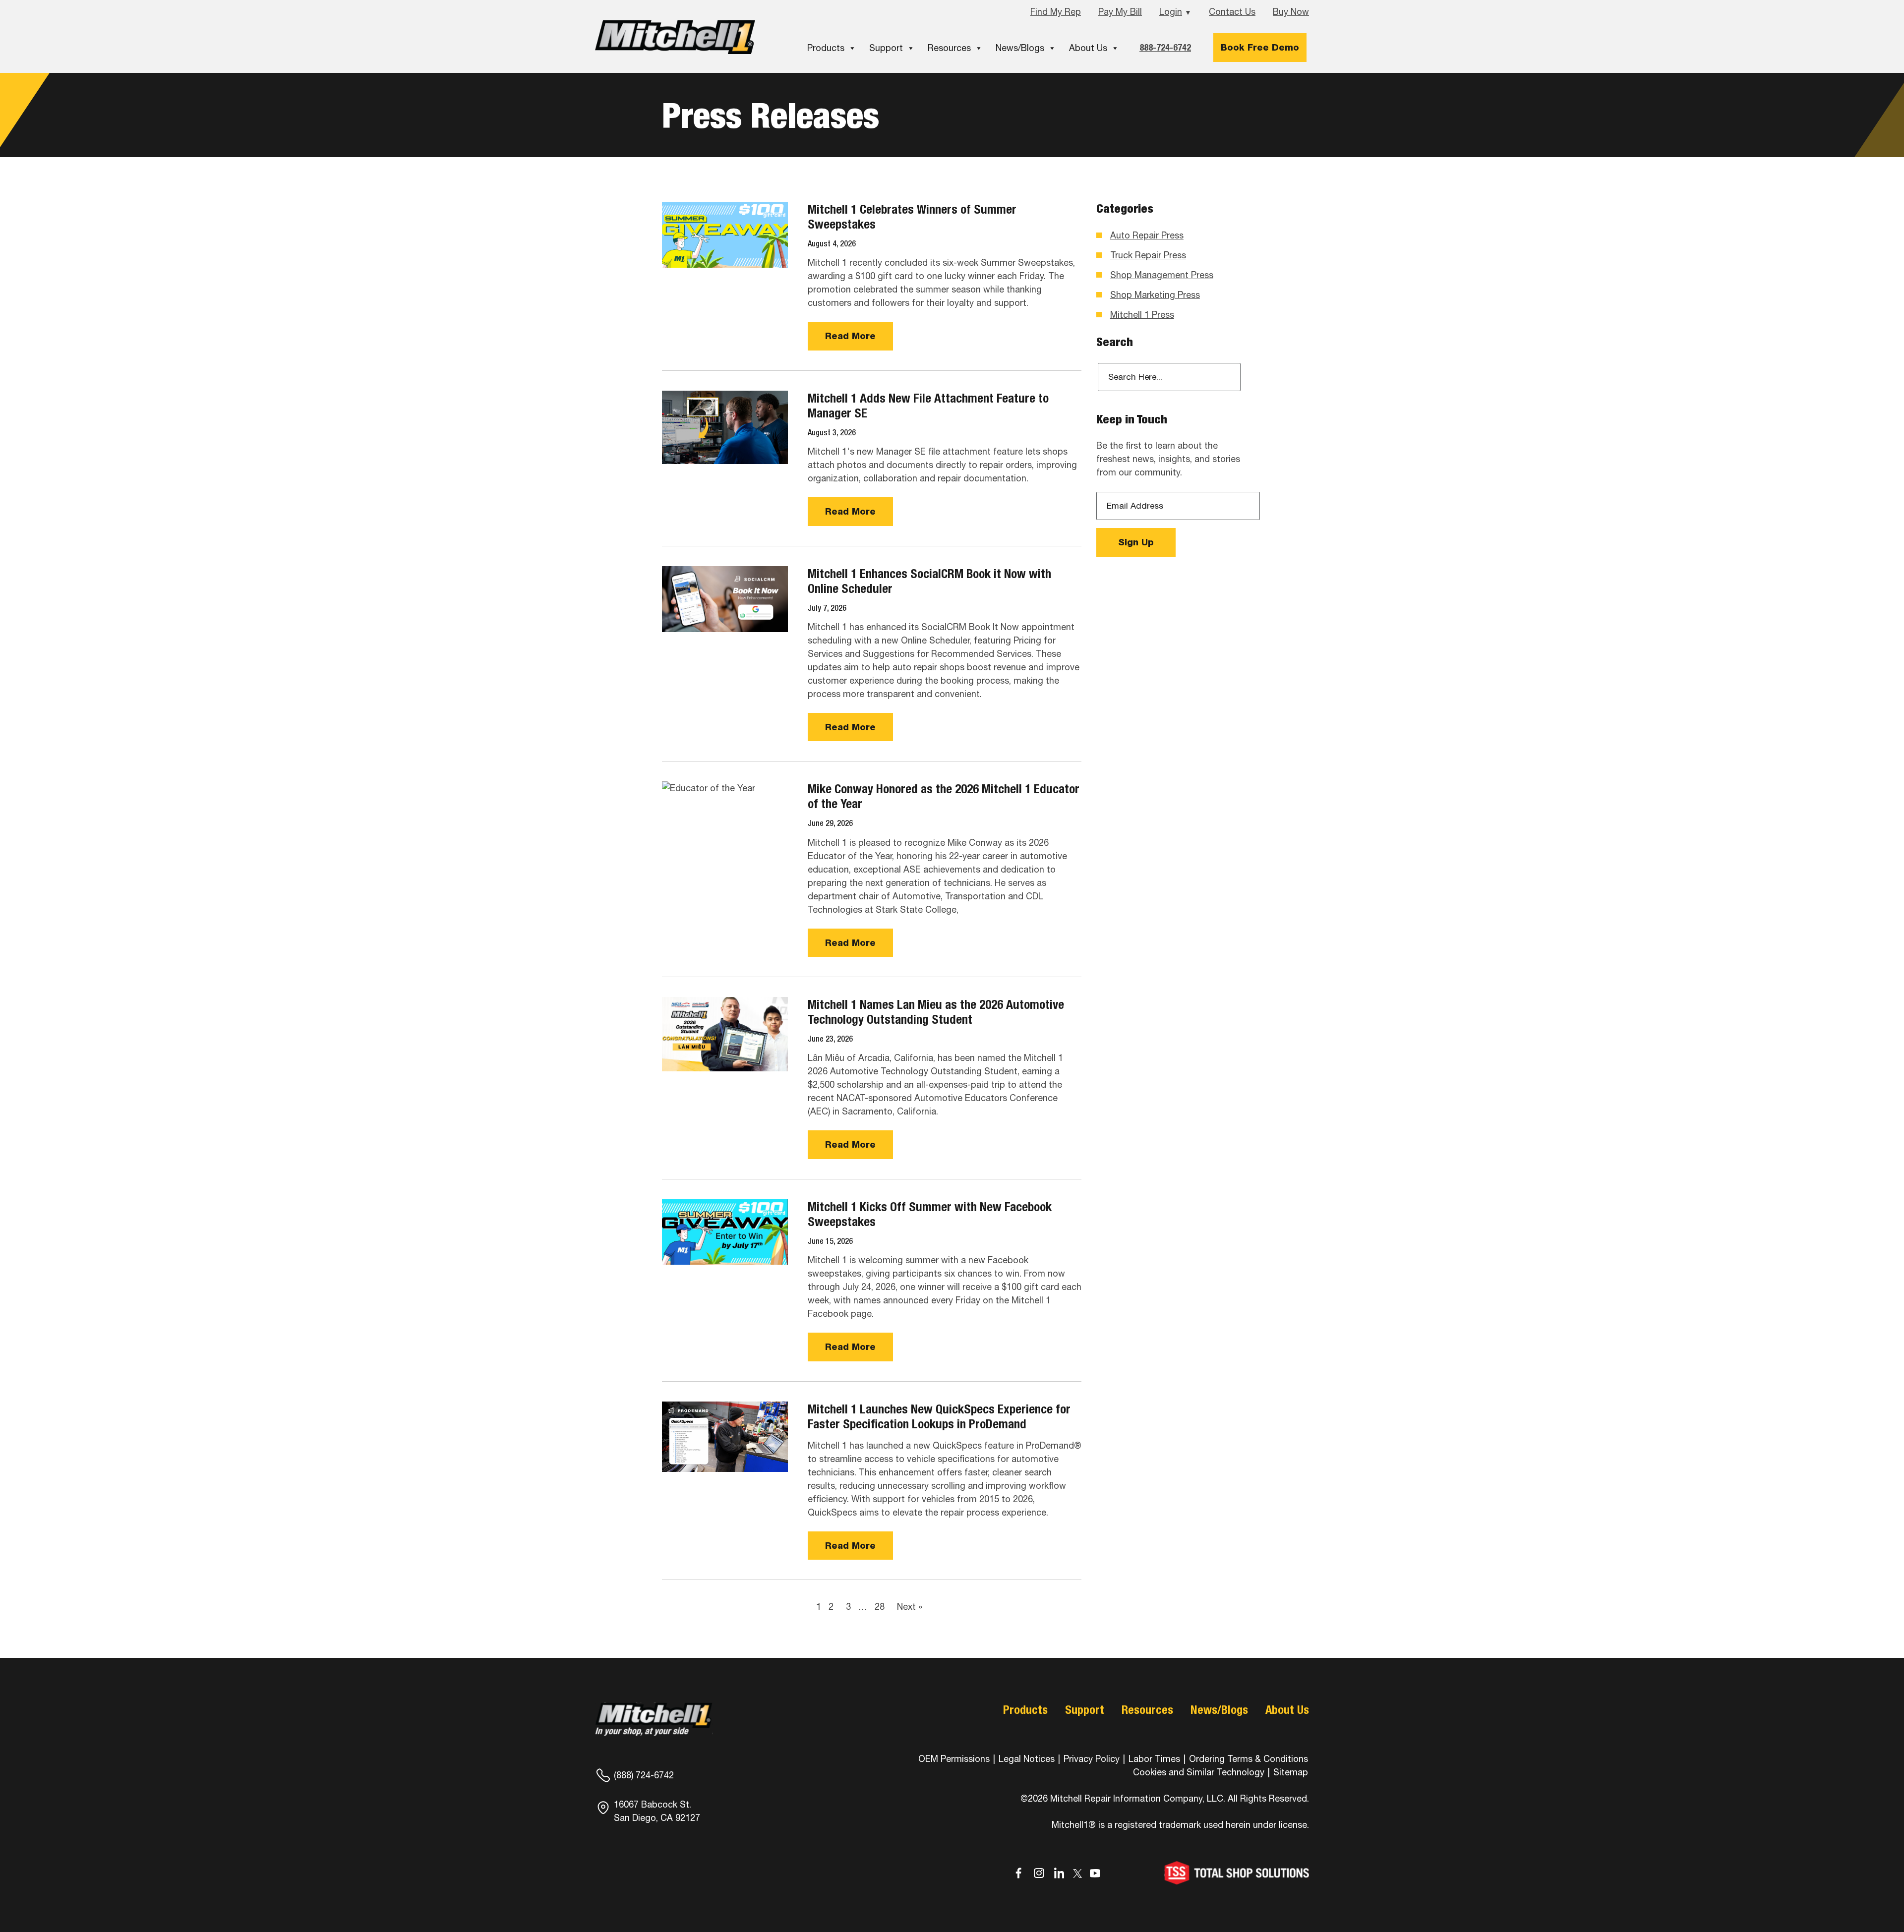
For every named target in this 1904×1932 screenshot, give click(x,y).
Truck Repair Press (1148, 255)
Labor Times (1153, 1759)
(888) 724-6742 (644, 1775)
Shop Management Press (1162, 275)
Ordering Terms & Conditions (1249, 1759)
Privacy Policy (1092, 1759)
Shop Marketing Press (1155, 295)
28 (880, 1607)
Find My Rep (1056, 12)
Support (886, 48)
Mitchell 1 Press (1142, 315)
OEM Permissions (954, 1759)
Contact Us (1232, 12)
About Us (1088, 48)
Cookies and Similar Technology (1199, 1772)
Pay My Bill (1120, 12)
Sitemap (1291, 1772)
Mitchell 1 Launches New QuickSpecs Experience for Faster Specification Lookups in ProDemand (939, 1416)
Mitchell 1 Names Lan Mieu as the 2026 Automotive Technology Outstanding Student (936, 1012)
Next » (910, 1607)
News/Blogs (1020, 48)
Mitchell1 (675, 37)
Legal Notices (1027, 1759)
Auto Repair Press (1147, 235)
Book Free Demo (1260, 47)
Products (826, 48)
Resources (949, 48)
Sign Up (1136, 542)
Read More (850, 336)
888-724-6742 (1165, 47)
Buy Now (1291, 12)
